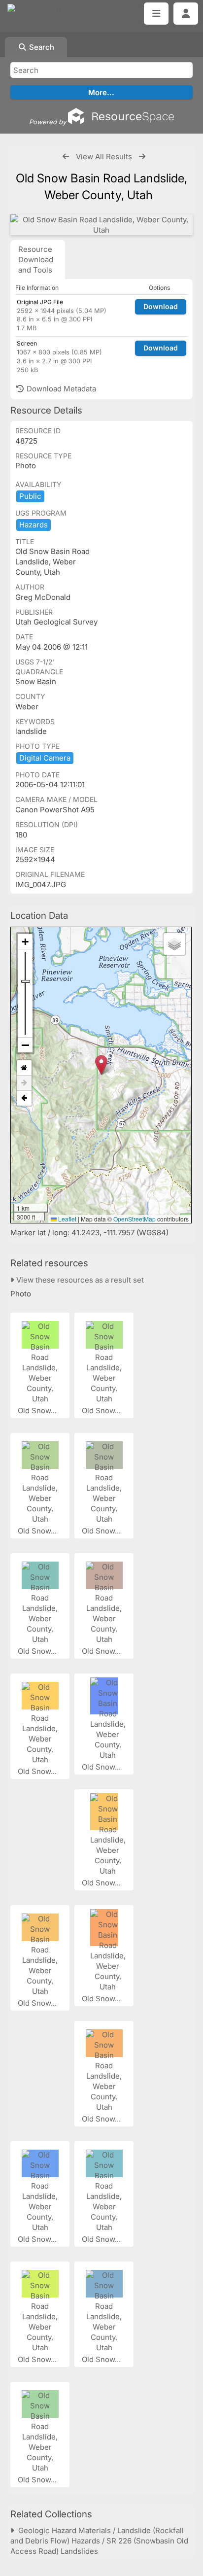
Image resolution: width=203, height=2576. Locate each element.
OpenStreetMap (135, 1219)
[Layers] (174, 944)
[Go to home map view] (24, 1068)
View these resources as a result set (79, 1280)
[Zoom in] (25, 942)
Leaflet (67, 1219)
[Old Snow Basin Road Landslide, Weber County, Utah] (101, 225)
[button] (101, 1065)
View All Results (104, 157)
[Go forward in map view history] (24, 1083)
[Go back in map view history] (24, 1098)
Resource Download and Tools (36, 260)
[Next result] (142, 157)
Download (161, 306)
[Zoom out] (25, 1045)
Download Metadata (60, 389)
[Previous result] (66, 157)
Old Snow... (38, 1410)
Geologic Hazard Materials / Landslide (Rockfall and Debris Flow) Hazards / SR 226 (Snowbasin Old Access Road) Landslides (99, 2541)
